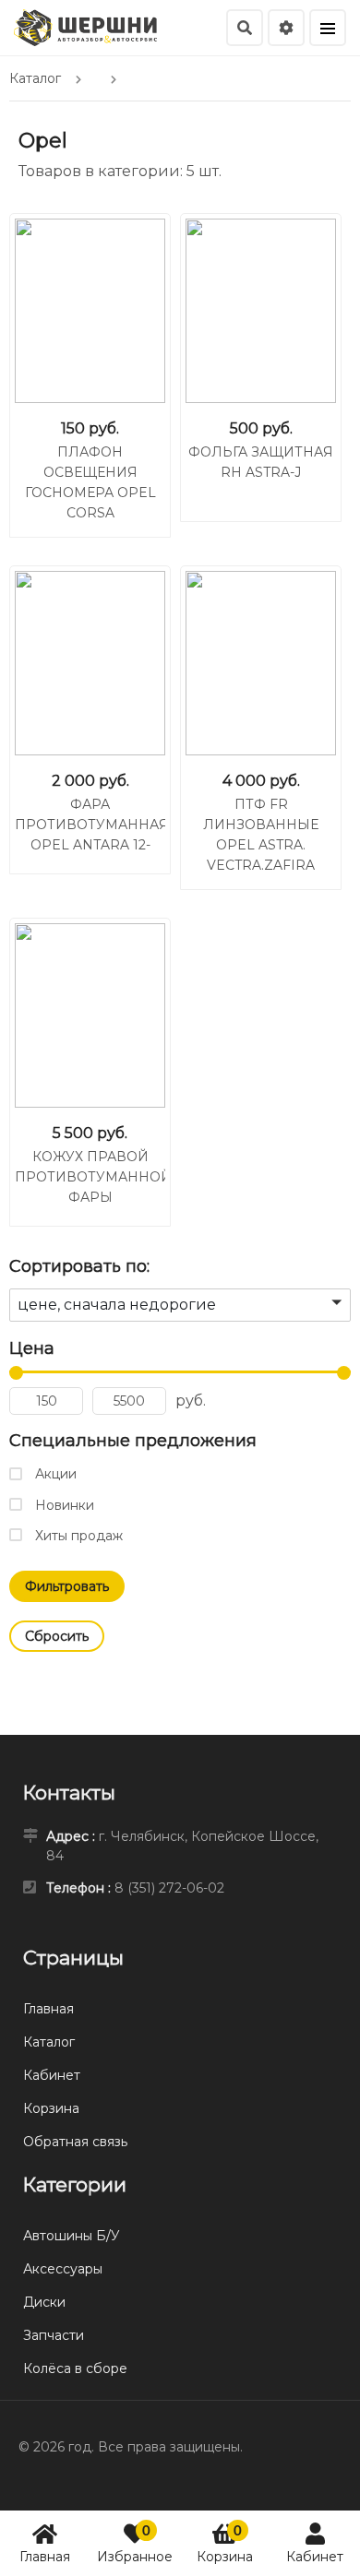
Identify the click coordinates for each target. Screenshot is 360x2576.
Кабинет (315, 2557)
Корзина (225, 2543)
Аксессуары (63, 2269)
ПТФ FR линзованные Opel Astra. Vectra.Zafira (261, 835)
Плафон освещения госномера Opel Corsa (90, 482)
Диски (44, 2302)
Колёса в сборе (75, 2368)
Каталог (49, 2042)
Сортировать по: (79, 1266)
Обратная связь (75, 2142)
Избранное (135, 2543)
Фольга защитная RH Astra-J (261, 462)
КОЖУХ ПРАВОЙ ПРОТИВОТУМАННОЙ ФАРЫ (90, 1177)
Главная (45, 2557)
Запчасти (54, 2335)
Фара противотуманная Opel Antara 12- (90, 825)
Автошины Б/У (72, 2236)
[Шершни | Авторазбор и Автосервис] (85, 26)
